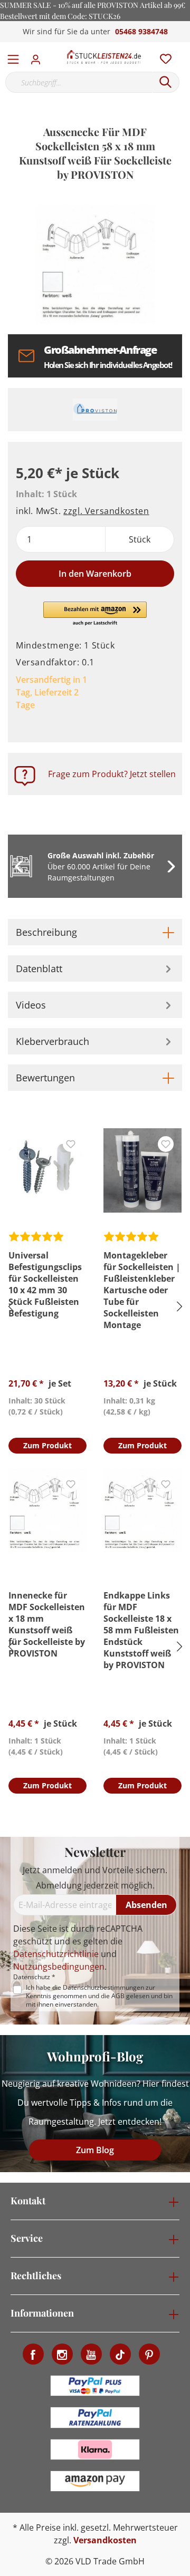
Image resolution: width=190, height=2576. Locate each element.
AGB (118, 1996)
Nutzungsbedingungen (59, 1967)
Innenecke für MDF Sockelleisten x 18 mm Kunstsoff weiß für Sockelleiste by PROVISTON (47, 1624)
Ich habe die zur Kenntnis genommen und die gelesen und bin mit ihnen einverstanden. (99, 1996)
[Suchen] (166, 82)
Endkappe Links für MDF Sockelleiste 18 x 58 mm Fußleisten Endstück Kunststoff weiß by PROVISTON (141, 1630)
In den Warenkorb (95, 574)
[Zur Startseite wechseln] (104, 57)
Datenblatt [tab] (39, 969)
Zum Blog (95, 2150)
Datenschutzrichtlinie (56, 1954)
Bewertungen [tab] (45, 1078)
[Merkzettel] (163, 56)
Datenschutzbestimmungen (103, 1987)
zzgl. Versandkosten (106, 511)
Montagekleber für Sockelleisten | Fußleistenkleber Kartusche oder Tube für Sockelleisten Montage (142, 1290)
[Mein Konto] (39, 56)
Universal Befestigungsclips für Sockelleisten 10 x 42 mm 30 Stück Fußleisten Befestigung (45, 1284)
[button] (95, 614)
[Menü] (13, 57)
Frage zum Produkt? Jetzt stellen (112, 774)
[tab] (95, 932)
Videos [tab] (31, 1005)
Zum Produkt (47, 1445)
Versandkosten (105, 2540)
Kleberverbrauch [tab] (53, 1041)
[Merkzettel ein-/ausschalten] (71, 1144)
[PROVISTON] (95, 410)
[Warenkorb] (184, 47)
